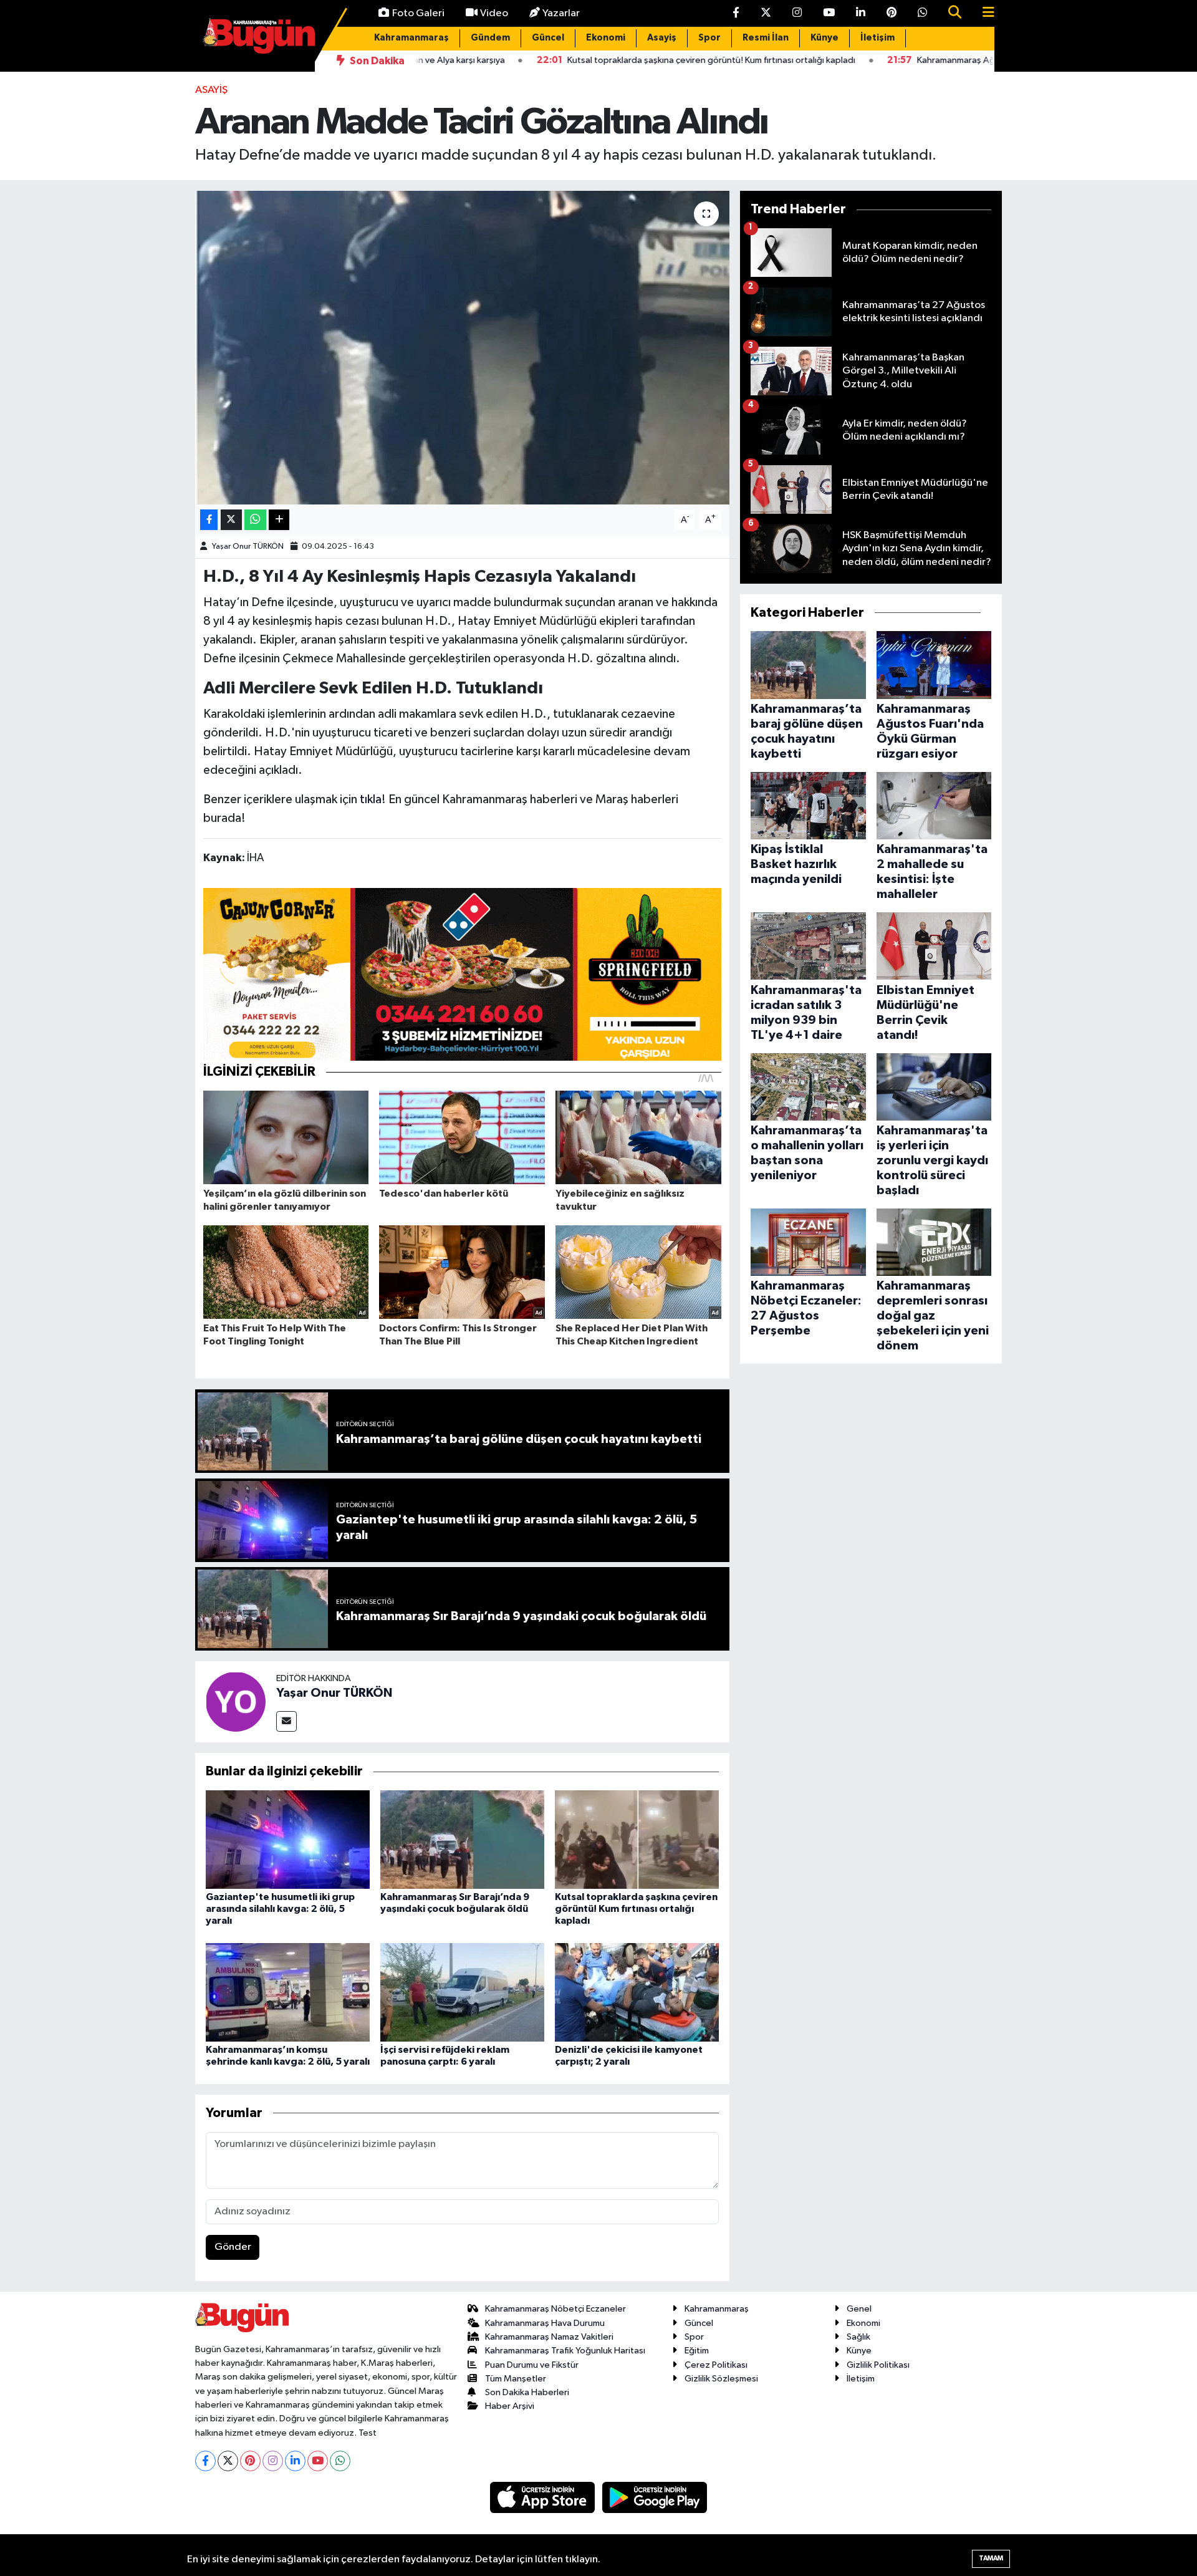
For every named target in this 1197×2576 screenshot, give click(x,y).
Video (494, 13)
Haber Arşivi (510, 2406)
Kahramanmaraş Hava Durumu (545, 2323)
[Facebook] (205, 2461)
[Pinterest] (250, 2461)
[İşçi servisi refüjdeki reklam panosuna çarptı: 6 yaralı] (462, 1992)
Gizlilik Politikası (878, 2365)
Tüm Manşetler (516, 2379)
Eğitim (697, 2351)
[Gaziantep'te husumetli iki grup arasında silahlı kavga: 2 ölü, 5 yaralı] (288, 1839)
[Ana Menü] (983, 13)
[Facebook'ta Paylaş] (209, 520)
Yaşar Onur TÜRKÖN (248, 547)
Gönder (233, 2247)
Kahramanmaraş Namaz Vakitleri (549, 2337)
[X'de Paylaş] (231, 520)
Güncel (548, 38)
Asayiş (662, 38)
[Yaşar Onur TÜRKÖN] (236, 1701)
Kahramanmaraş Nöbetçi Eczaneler (555, 2309)
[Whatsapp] (340, 2461)
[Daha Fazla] (279, 520)
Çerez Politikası (716, 2365)
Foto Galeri (418, 13)
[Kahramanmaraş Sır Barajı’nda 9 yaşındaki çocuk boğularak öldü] (462, 1839)
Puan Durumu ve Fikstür (532, 2365)
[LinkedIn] (295, 2461)
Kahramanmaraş (411, 38)
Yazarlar (561, 13)
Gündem (490, 38)
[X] (228, 2461)
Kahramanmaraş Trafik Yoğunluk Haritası (565, 2351)
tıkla (371, 799)
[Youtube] (318, 2461)
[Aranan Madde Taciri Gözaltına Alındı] (462, 347)
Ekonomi (606, 38)
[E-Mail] (286, 1721)
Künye (824, 38)
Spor (709, 38)
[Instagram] (273, 2461)
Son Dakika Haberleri (527, 2392)
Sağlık (858, 2337)
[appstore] (544, 2497)
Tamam (991, 2558)
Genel (859, 2309)
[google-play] (655, 2497)
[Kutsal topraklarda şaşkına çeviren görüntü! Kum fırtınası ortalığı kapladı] (637, 1839)
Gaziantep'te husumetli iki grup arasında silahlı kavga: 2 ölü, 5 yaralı (280, 1909)
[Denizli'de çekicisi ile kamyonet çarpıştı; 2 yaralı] (637, 1992)
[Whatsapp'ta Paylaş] (255, 520)
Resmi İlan (766, 38)
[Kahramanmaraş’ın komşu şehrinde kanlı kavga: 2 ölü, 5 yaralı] (288, 1992)
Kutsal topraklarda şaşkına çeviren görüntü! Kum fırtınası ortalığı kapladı (636, 1909)
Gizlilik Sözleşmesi (721, 2379)
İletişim (877, 38)
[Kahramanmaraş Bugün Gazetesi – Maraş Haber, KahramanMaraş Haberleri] (259, 35)
